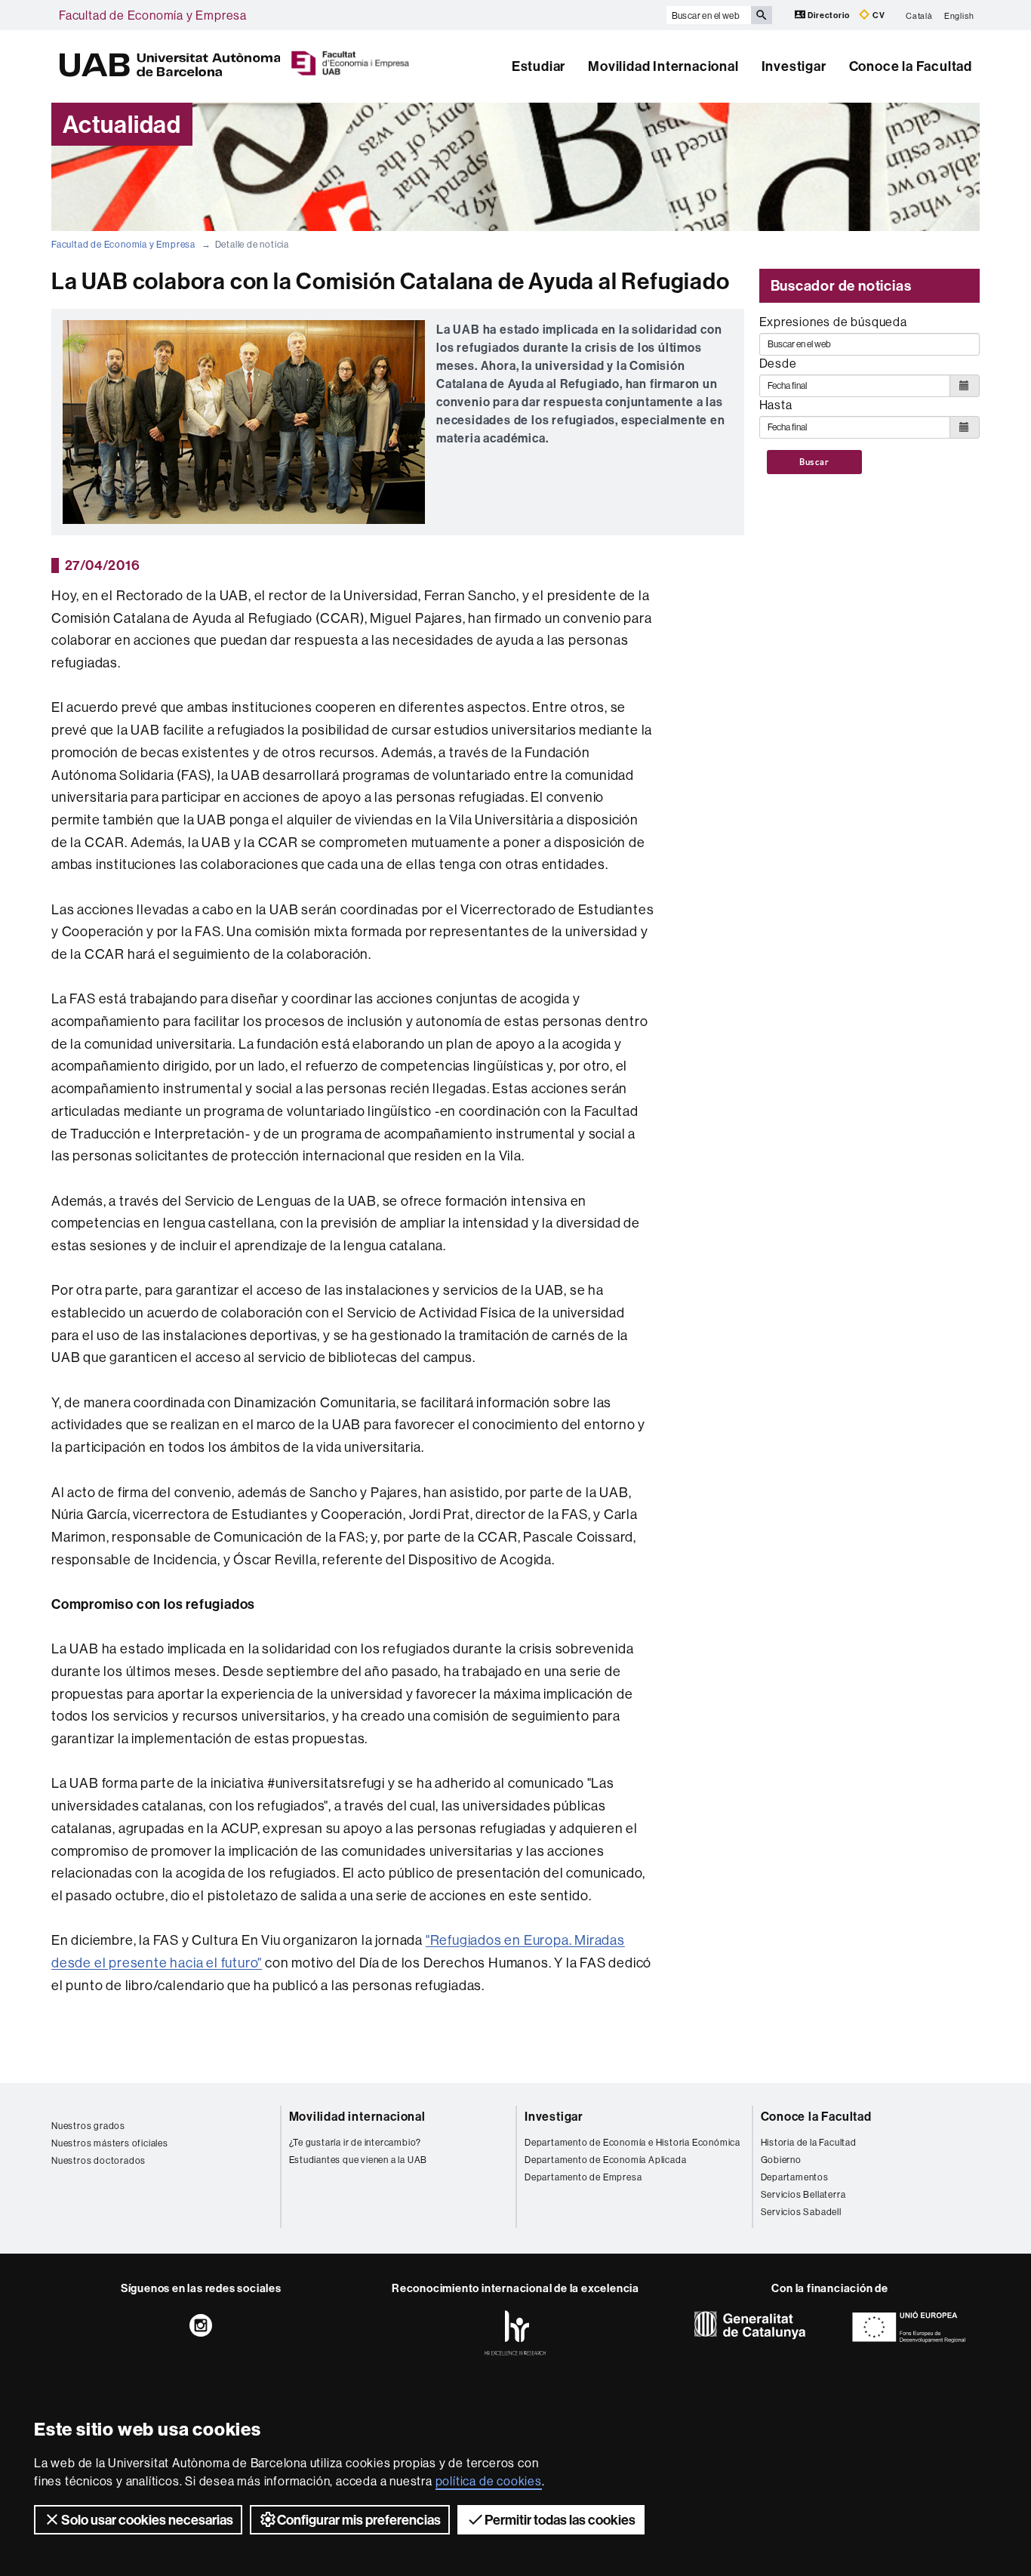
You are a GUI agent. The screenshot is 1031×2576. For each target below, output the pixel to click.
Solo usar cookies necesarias (147, 2520)
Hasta (776, 405)
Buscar (814, 462)
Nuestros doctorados (98, 2160)
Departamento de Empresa (583, 2177)
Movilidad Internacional (663, 66)
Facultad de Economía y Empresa (153, 15)
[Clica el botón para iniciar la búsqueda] (762, 15)
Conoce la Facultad (911, 66)
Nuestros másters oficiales (110, 2143)
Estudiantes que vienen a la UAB (359, 2160)
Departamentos (795, 2177)
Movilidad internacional (357, 2116)
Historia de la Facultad (809, 2142)
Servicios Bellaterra (803, 2194)
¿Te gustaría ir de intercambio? (355, 2142)
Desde (778, 363)
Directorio (829, 15)
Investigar (794, 66)
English (959, 15)
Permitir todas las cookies (560, 2520)
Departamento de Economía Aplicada (605, 2160)
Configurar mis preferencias (359, 2520)
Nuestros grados (88, 2126)
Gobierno (781, 2160)
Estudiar (539, 66)
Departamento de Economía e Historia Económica (632, 2142)
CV (877, 15)
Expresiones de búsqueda (833, 322)
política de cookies (489, 2481)
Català (919, 15)
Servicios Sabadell (801, 2212)
